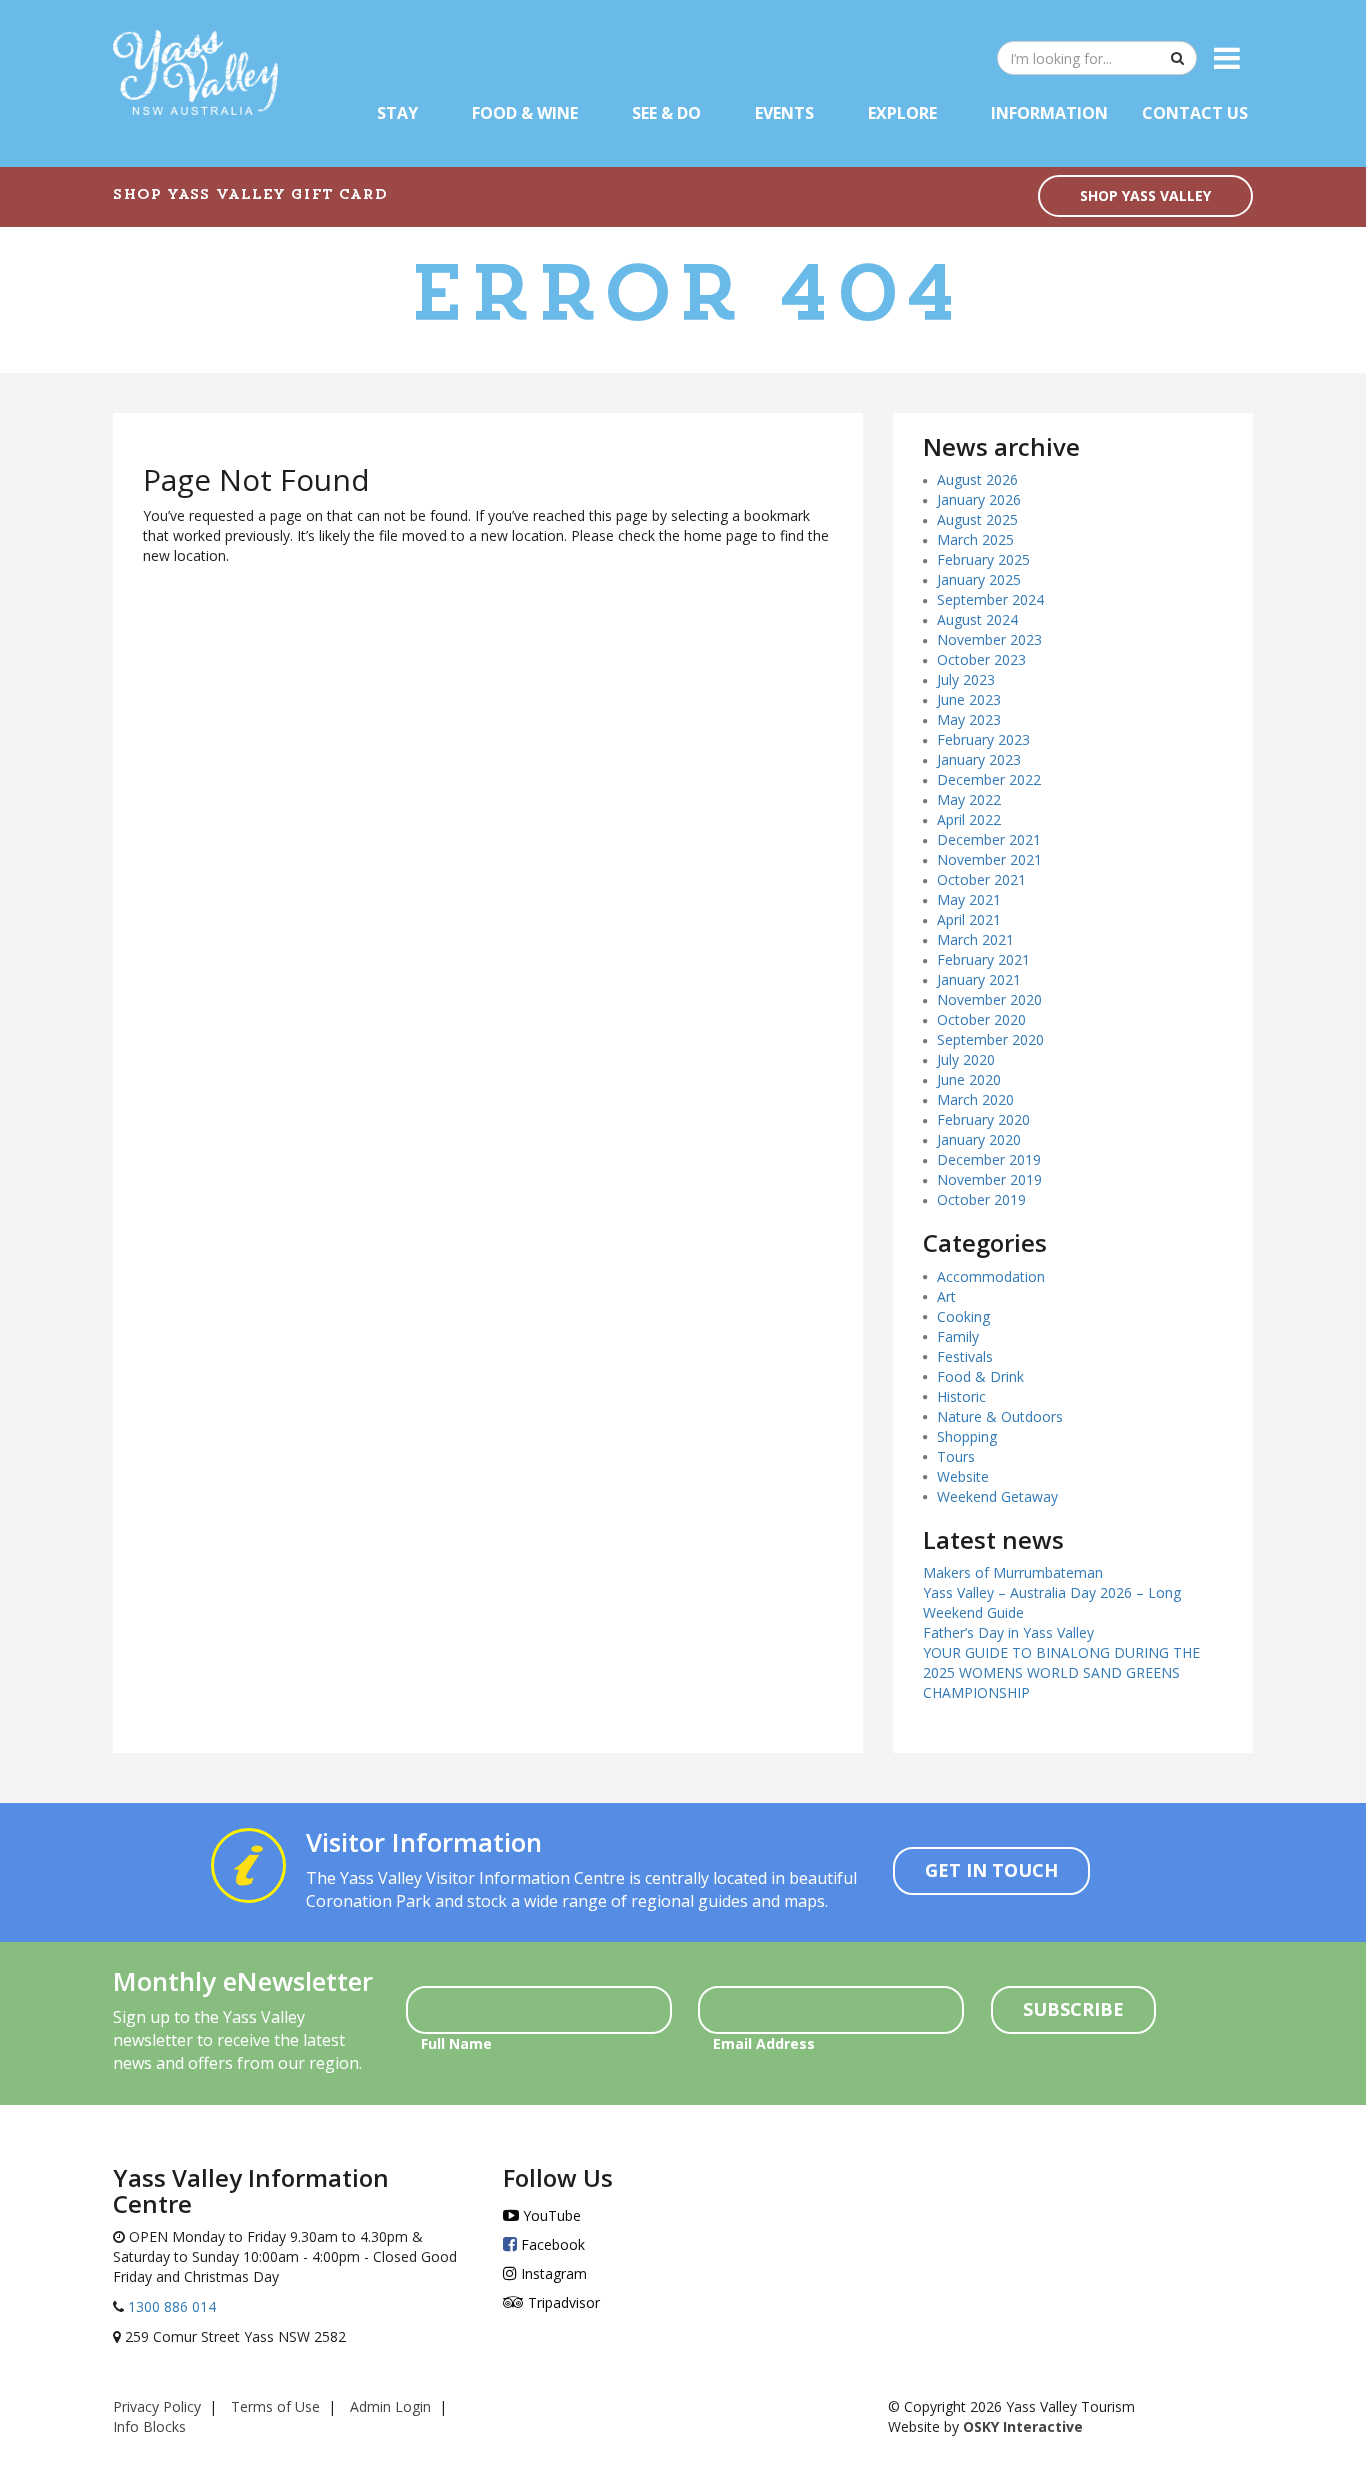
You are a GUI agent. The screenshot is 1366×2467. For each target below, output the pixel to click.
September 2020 (990, 1039)
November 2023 (989, 639)
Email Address (764, 2043)
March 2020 (975, 1099)
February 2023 (983, 739)
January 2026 (979, 499)
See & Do (666, 113)
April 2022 (969, 819)
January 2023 (979, 759)
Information (1049, 113)
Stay (397, 113)
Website (963, 1476)
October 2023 (981, 659)
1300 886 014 (170, 2306)
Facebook (551, 2244)
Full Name (456, 2043)
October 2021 (981, 879)
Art (946, 1296)
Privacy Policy (157, 2406)
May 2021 (969, 899)
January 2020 (979, 1139)
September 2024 (990, 599)
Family (958, 1336)
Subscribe (1073, 2009)
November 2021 (989, 859)
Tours (956, 1456)
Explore (902, 113)
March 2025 (975, 539)
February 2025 (983, 559)
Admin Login (390, 2406)
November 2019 (989, 1179)
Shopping (967, 1436)
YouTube (550, 2215)
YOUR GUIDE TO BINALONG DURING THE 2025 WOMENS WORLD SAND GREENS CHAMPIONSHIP (1061, 1672)
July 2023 (966, 679)
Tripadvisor (562, 2302)
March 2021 (975, 939)
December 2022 (989, 779)
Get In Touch (991, 1870)
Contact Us (1195, 113)
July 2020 (966, 1059)
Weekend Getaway (997, 1496)
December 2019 (989, 1159)
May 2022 (969, 799)
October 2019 (981, 1199)
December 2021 (989, 839)
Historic (961, 1396)
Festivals (965, 1356)
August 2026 (977, 479)
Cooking (963, 1316)
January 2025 (979, 579)
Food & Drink (980, 1376)
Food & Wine (525, 113)
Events (784, 113)
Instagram (552, 2273)
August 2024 (977, 619)
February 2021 (983, 959)
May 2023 (969, 719)
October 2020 (981, 1019)
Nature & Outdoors (1000, 1416)
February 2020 (983, 1119)
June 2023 (969, 699)
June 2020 (969, 1079)
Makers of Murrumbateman (1013, 1572)
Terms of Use (275, 2406)
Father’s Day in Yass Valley (1008, 1632)
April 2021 (969, 919)
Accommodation (991, 1276)
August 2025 (977, 519)
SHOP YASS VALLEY (1145, 195)
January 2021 (979, 979)
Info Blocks (149, 2426)
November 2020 (989, 999)
